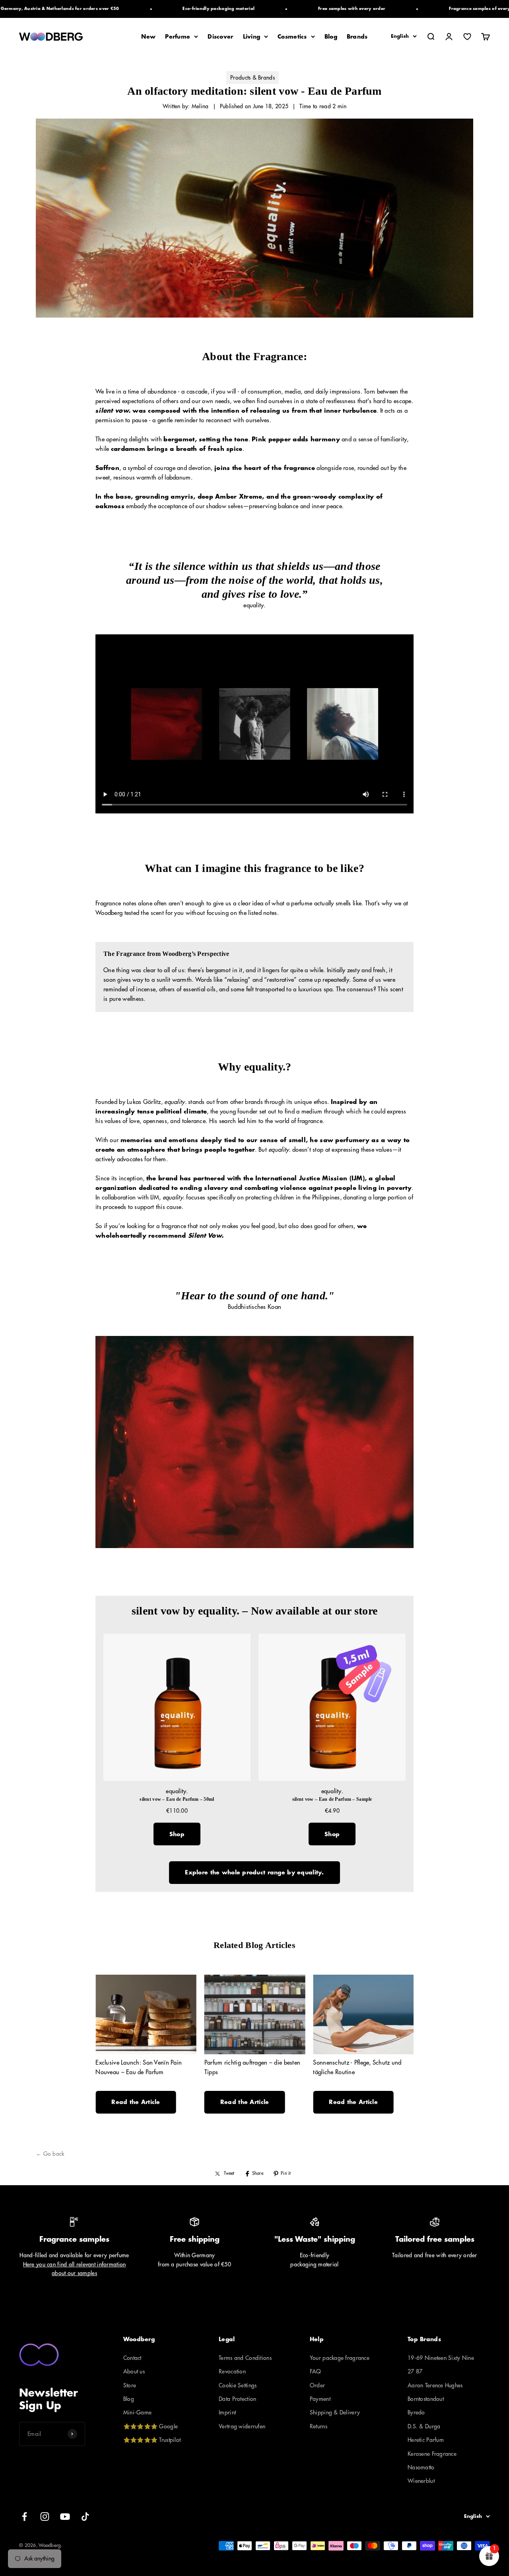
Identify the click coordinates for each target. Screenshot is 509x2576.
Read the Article (136, 2102)
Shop (177, 1834)
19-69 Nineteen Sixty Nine (441, 2358)
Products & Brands (253, 78)
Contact (132, 2358)
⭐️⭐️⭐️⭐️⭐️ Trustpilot (152, 2440)
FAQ (316, 2371)
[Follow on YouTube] (65, 2517)
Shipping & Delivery (335, 2412)
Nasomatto (421, 2467)
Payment (320, 2399)
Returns (319, 2426)
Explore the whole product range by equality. (254, 1872)
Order (317, 2385)
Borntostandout (426, 2399)
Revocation (232, 2371)
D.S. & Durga (424, 2426)
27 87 (415, 2371)
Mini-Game (138, 2412)
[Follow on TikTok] (85, 2517)
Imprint (227, 2412)
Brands (357, 37)
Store (130, 2385)
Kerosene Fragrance (432, 2454)
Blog (331, 37)
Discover (220, 37)
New (148, 37)
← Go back (50, 2154)
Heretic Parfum (426, 2440)
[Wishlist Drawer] (467, 37)
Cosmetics (292, 37)
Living (252, 37)
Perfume (178, 37)
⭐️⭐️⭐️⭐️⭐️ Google (151, 2426)
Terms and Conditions (245, 2358)
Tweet (229, 2173)
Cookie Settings (238, 2385)
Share (258, 2173)
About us (134, 2371)
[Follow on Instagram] (45, 2517)
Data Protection (237, 2399)
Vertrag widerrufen (242, 2426)
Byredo (416, 2412)
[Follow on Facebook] (24, 2517)
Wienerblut (421, 2481)
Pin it (286, 2173)
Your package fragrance (340, 2358)
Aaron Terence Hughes (435, 2385)
